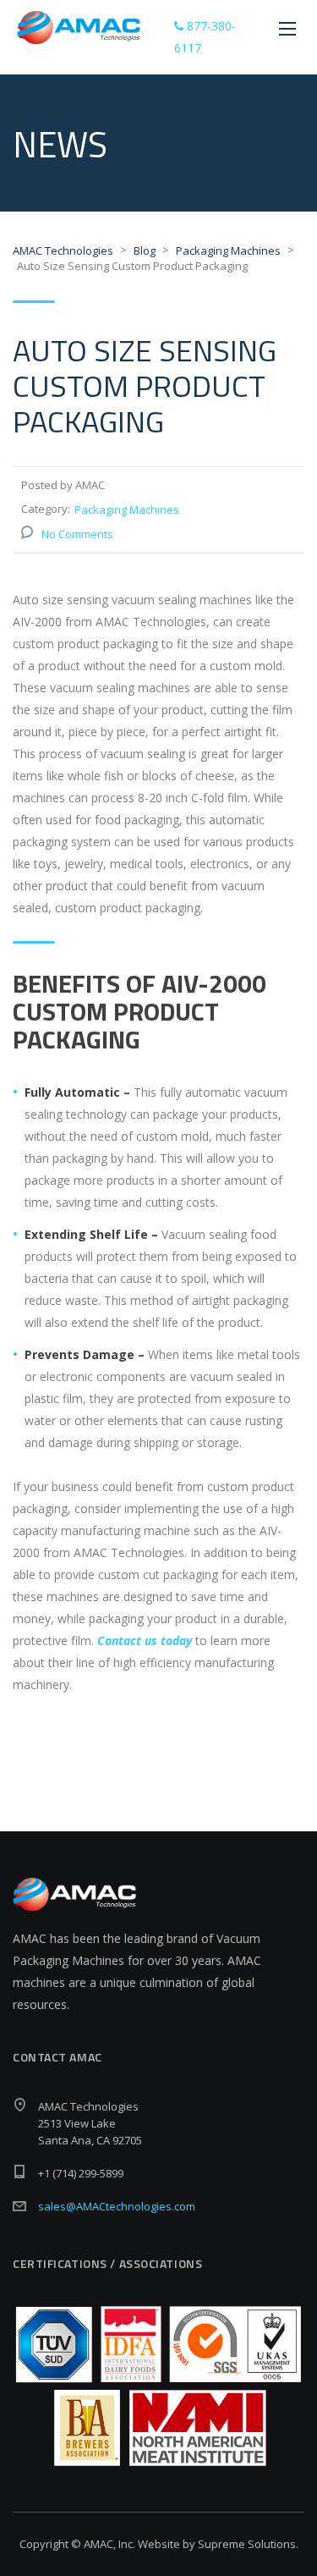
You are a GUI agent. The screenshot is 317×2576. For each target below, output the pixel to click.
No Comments (77, 534)
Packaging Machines (127, 509)
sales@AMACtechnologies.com (117, 2206)
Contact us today (145, 1640)
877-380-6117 (205, 37)
